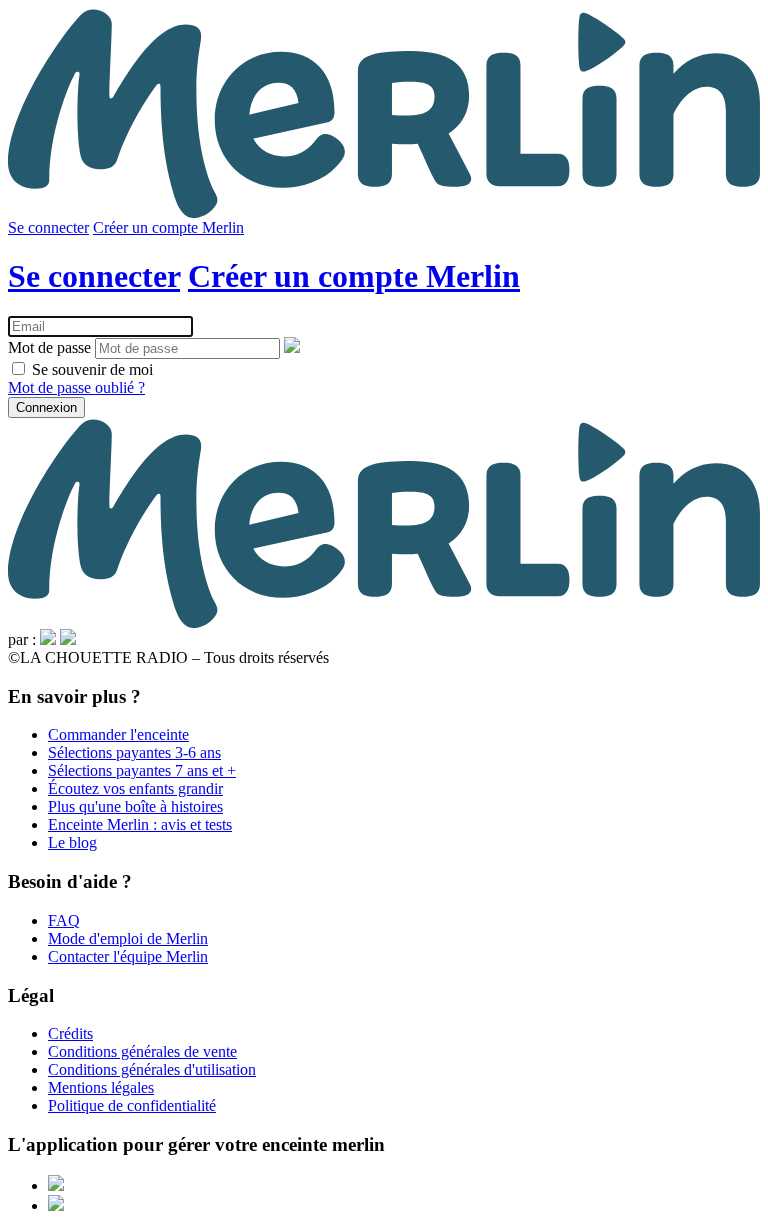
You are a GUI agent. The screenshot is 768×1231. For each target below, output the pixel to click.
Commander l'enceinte (118, 734)
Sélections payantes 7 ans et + (142, 770)
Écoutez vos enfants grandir (135, 788)
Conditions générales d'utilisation (152, 1069)
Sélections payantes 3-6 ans (134, 752)
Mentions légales (101, 1087)
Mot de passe (49, 347)
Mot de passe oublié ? (76, 387)
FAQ (64, 920)
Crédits (70, 1033)
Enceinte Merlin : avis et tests (140, 824)
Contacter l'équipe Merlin (128, 956)
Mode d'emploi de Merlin (128, 938)
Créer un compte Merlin (168, 227)
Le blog (72, 842)
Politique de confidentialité (132, 1105)
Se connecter (48, 227)
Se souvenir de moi (90, 369)
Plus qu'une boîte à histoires (135, 806)
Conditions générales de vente (142, 1051)
